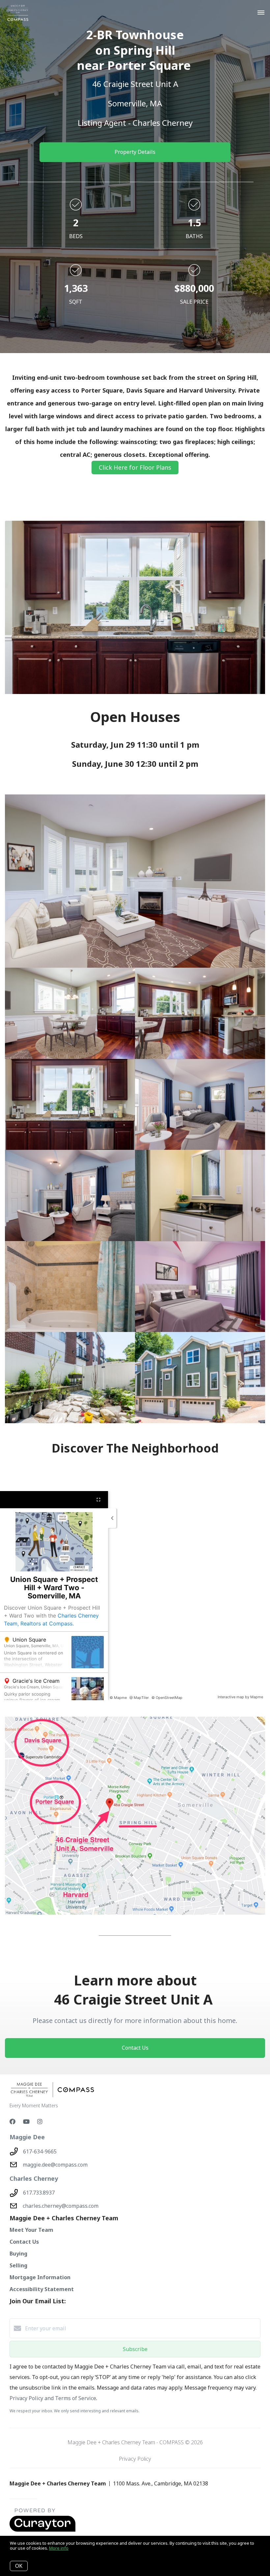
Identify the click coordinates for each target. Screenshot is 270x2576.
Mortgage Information (40, 2277)
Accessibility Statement (42, 2289)
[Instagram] (40, 2121)
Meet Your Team (31, 2230)
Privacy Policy (135, 2459)
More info (59, 2548)
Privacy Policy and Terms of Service (53, 2398)
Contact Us (24, 2242)
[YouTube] (26, 2121)
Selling (18, 2265)
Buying (18, 2254)
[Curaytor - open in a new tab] (42, 2530)
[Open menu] (261, 13)
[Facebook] (13, 2121)
